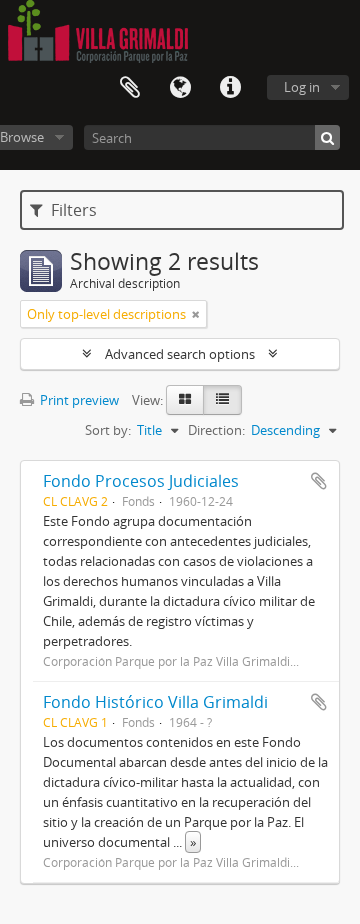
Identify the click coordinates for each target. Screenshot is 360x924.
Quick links (230, 88)
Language (180, 88)
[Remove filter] (196, 314)
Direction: (216, 430)
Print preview (78, 400)
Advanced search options (180, 354)
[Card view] (185, 400)
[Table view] (222, 400)
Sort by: (108, 430)
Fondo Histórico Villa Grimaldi (155, 702)
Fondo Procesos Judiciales (141, 481)
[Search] (327, 137)
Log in (302, 87)
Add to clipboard (319, 481)
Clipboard (130, 88)
